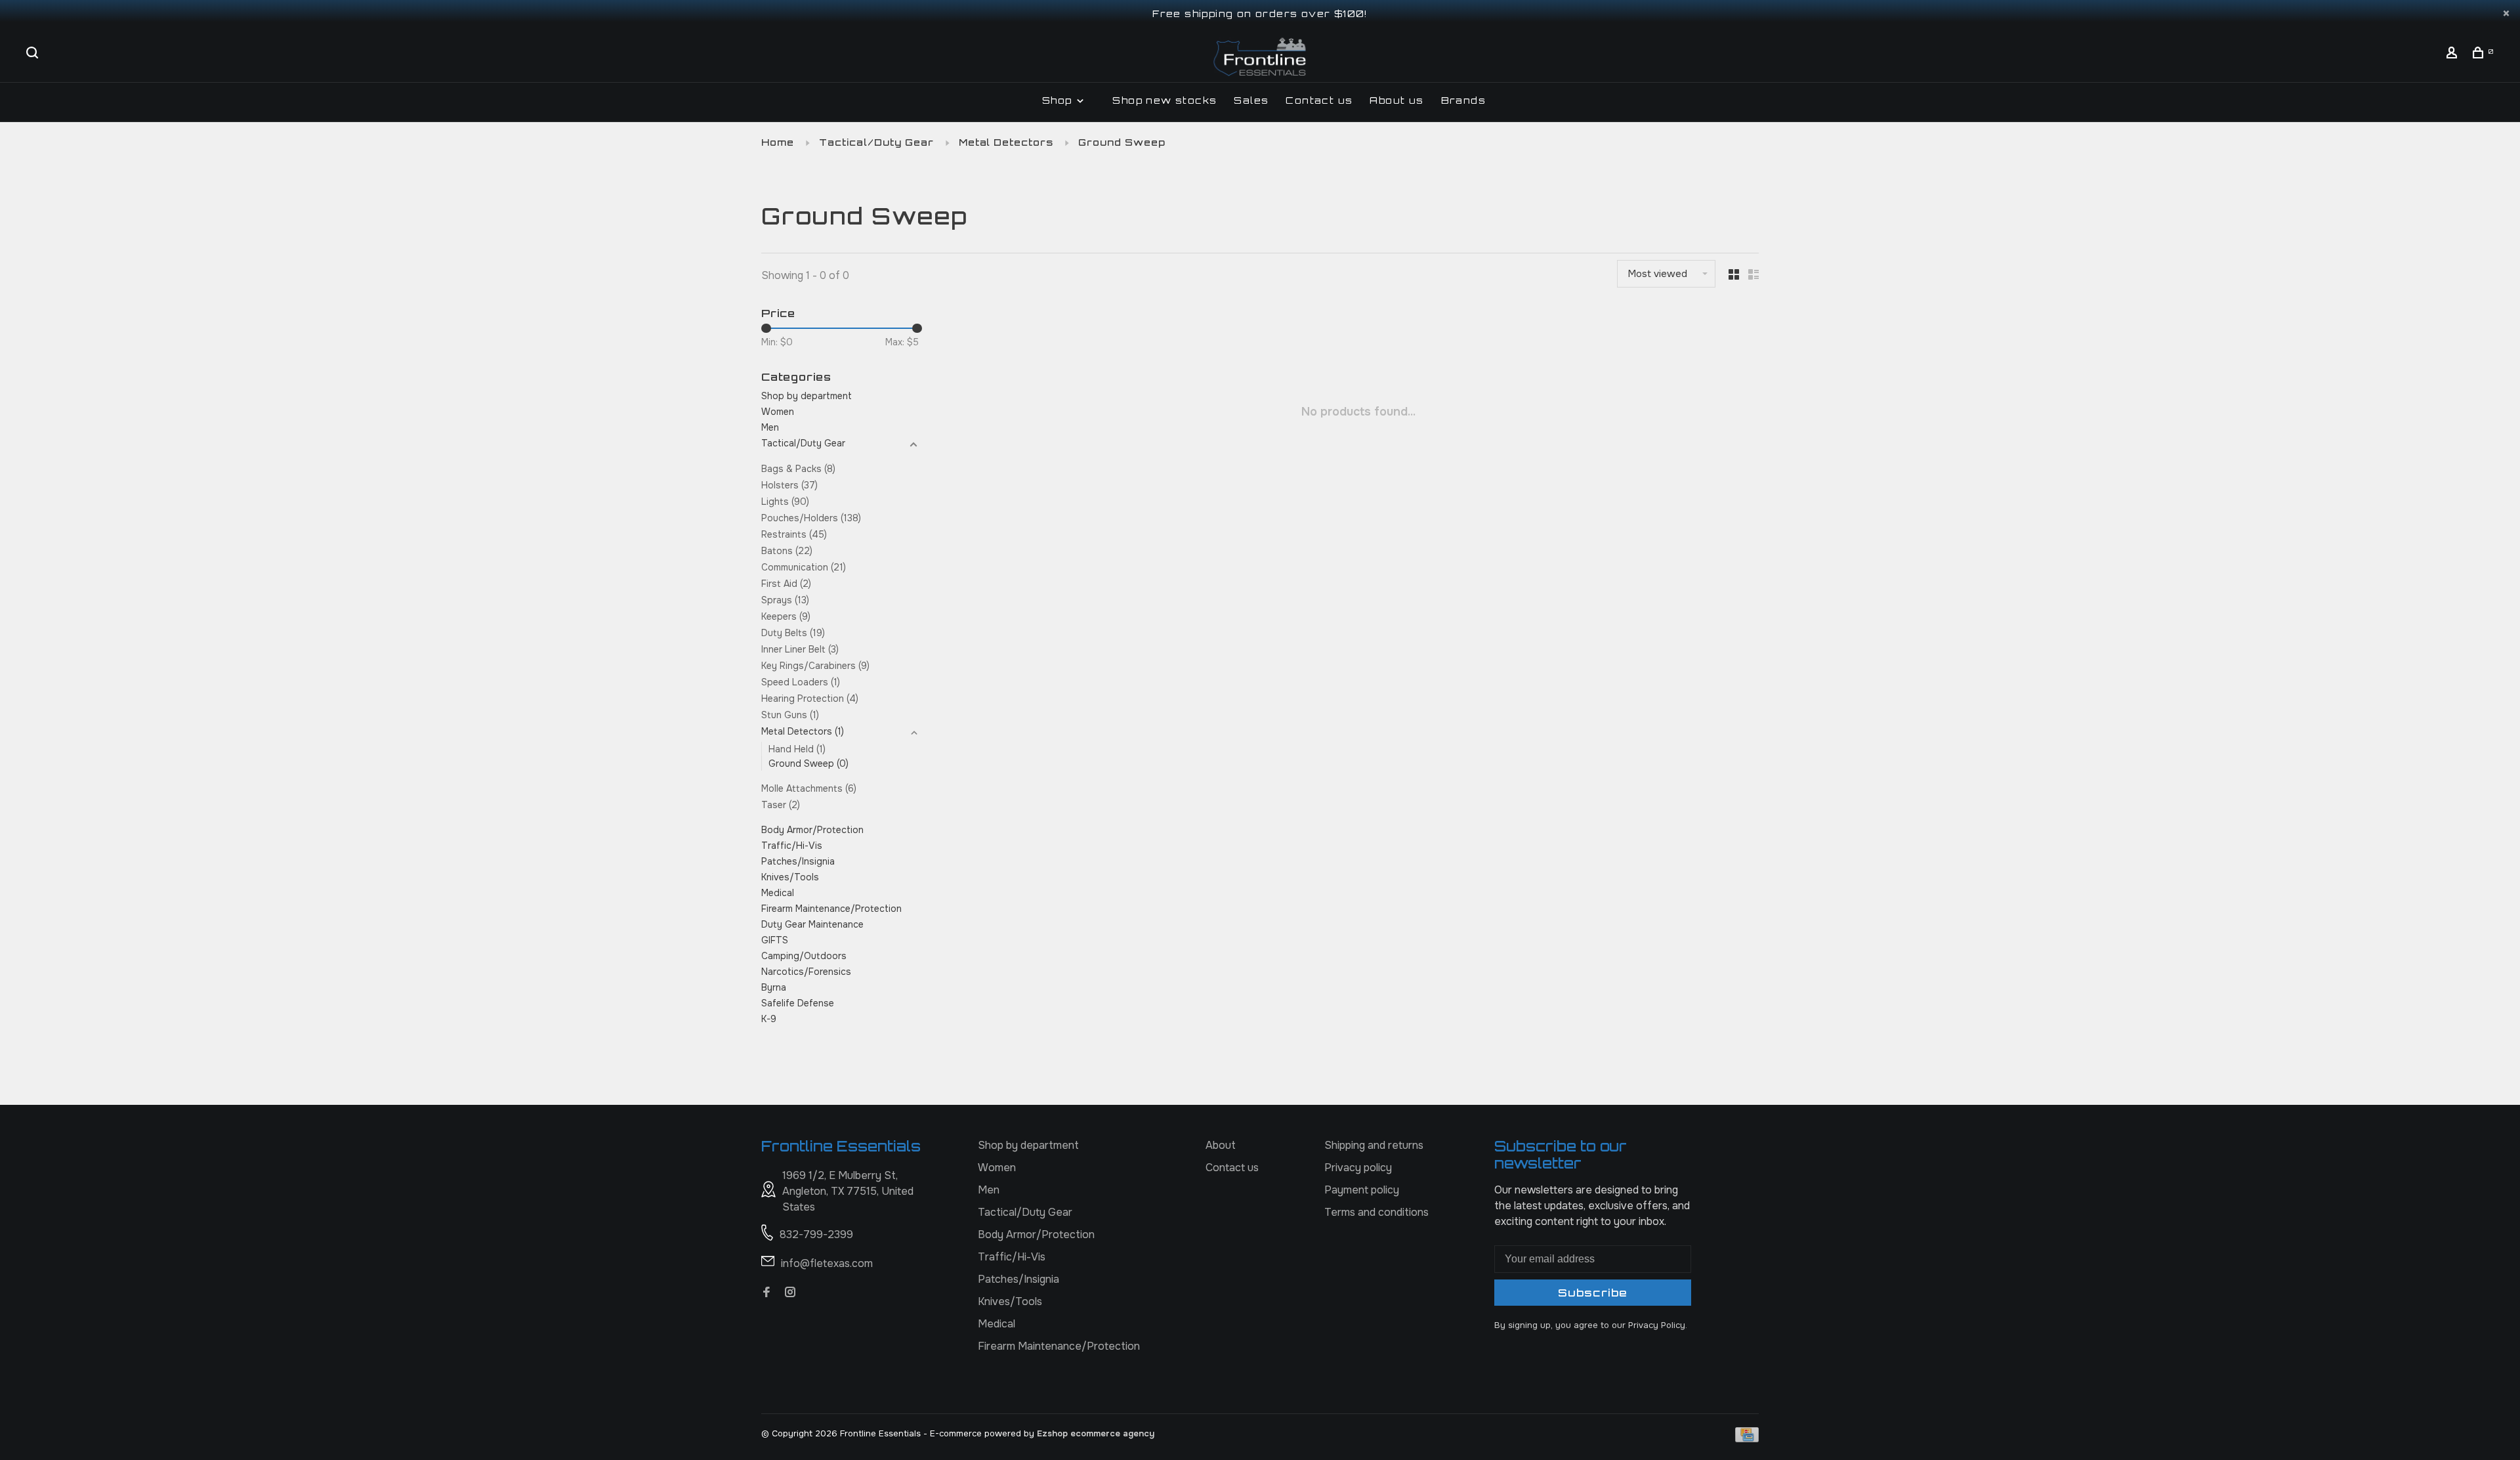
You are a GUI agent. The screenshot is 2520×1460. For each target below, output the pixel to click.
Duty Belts (793, 633)
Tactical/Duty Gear (876, 142)
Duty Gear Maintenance (812, 924)
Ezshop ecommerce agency (1096, 1433)
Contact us (1319, 100)
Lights (785, 502)
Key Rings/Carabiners (815, 666)
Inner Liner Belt (800, 649)
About (1221, 1145)
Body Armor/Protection (812, 830)
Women (778, 412)
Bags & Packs (798, 469)
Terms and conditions (1376, 1212)
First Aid (786, 584)
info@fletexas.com (827, 1263)
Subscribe (1593, 1293)
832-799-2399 (816, 1235)
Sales (1251, 100)
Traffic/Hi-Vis (792, 846)
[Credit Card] (1747, 1439)
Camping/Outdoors (804, 956)
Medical (778, 893)
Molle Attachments (809, 788)
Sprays (785, 600)
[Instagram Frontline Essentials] (790, 1293)
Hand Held (797, 749)
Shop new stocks (1165, 100)
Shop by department (807, 396)
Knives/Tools (790, 877)
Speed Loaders (801, 682)
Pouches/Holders (811, 518)
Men (770, 427)
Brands (1463, 100)
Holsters (789, 485)
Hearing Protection (810, 698)
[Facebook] (766, 1293)
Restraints (794, 534)
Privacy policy (1358, 1168)
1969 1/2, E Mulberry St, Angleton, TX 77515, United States (848, 1191)
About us (1396, 100)
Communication (804, 567)
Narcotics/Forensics (806, 972)
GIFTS (775, 940)
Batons (787, 551)
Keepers (786, 616)
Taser (781, 805)
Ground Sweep (1122, 142)
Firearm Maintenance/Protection (831, 909)
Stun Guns (790, 715)
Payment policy (1362, 1190)
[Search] (34, 54)
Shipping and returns (1374, 1145)
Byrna (774, 987)
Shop (1059, 100)
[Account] (2454, 54)
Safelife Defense (798, 1003)
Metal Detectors (1006, 142)
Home (778, 142)
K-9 (769, 1019)
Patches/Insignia (798, 861)
